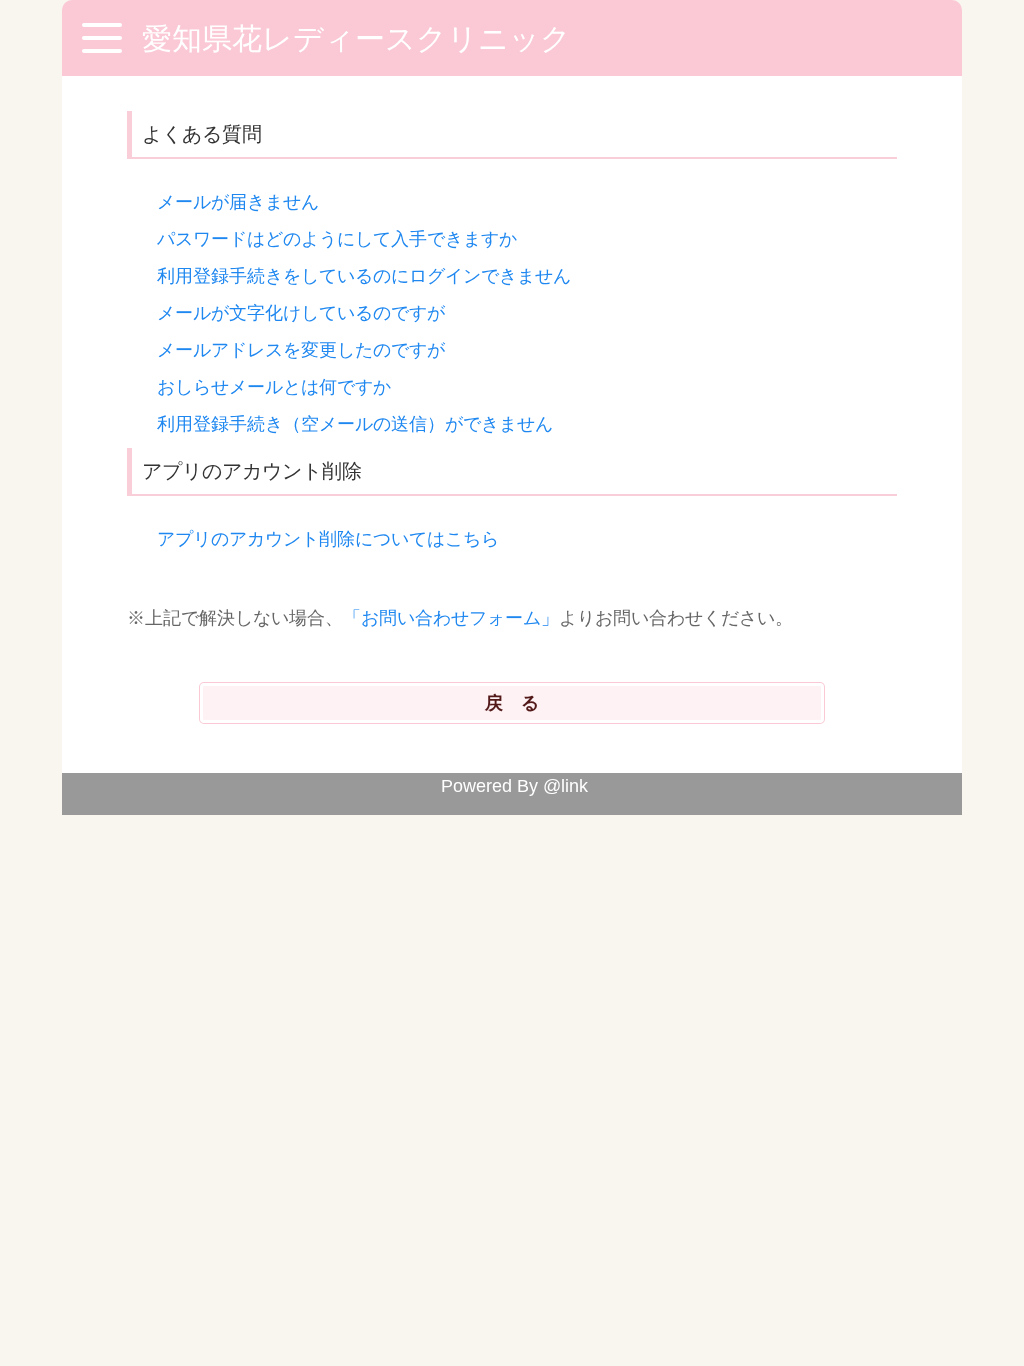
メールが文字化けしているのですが (301, 313)
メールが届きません (238, 202)
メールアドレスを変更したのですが (301, 350)
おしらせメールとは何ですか (274, 387)
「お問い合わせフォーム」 (451, 618)
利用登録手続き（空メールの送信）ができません (355, 424)
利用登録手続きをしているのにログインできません (364, 276)
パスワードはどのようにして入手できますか (337, 239)
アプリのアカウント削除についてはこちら (328, 539)
